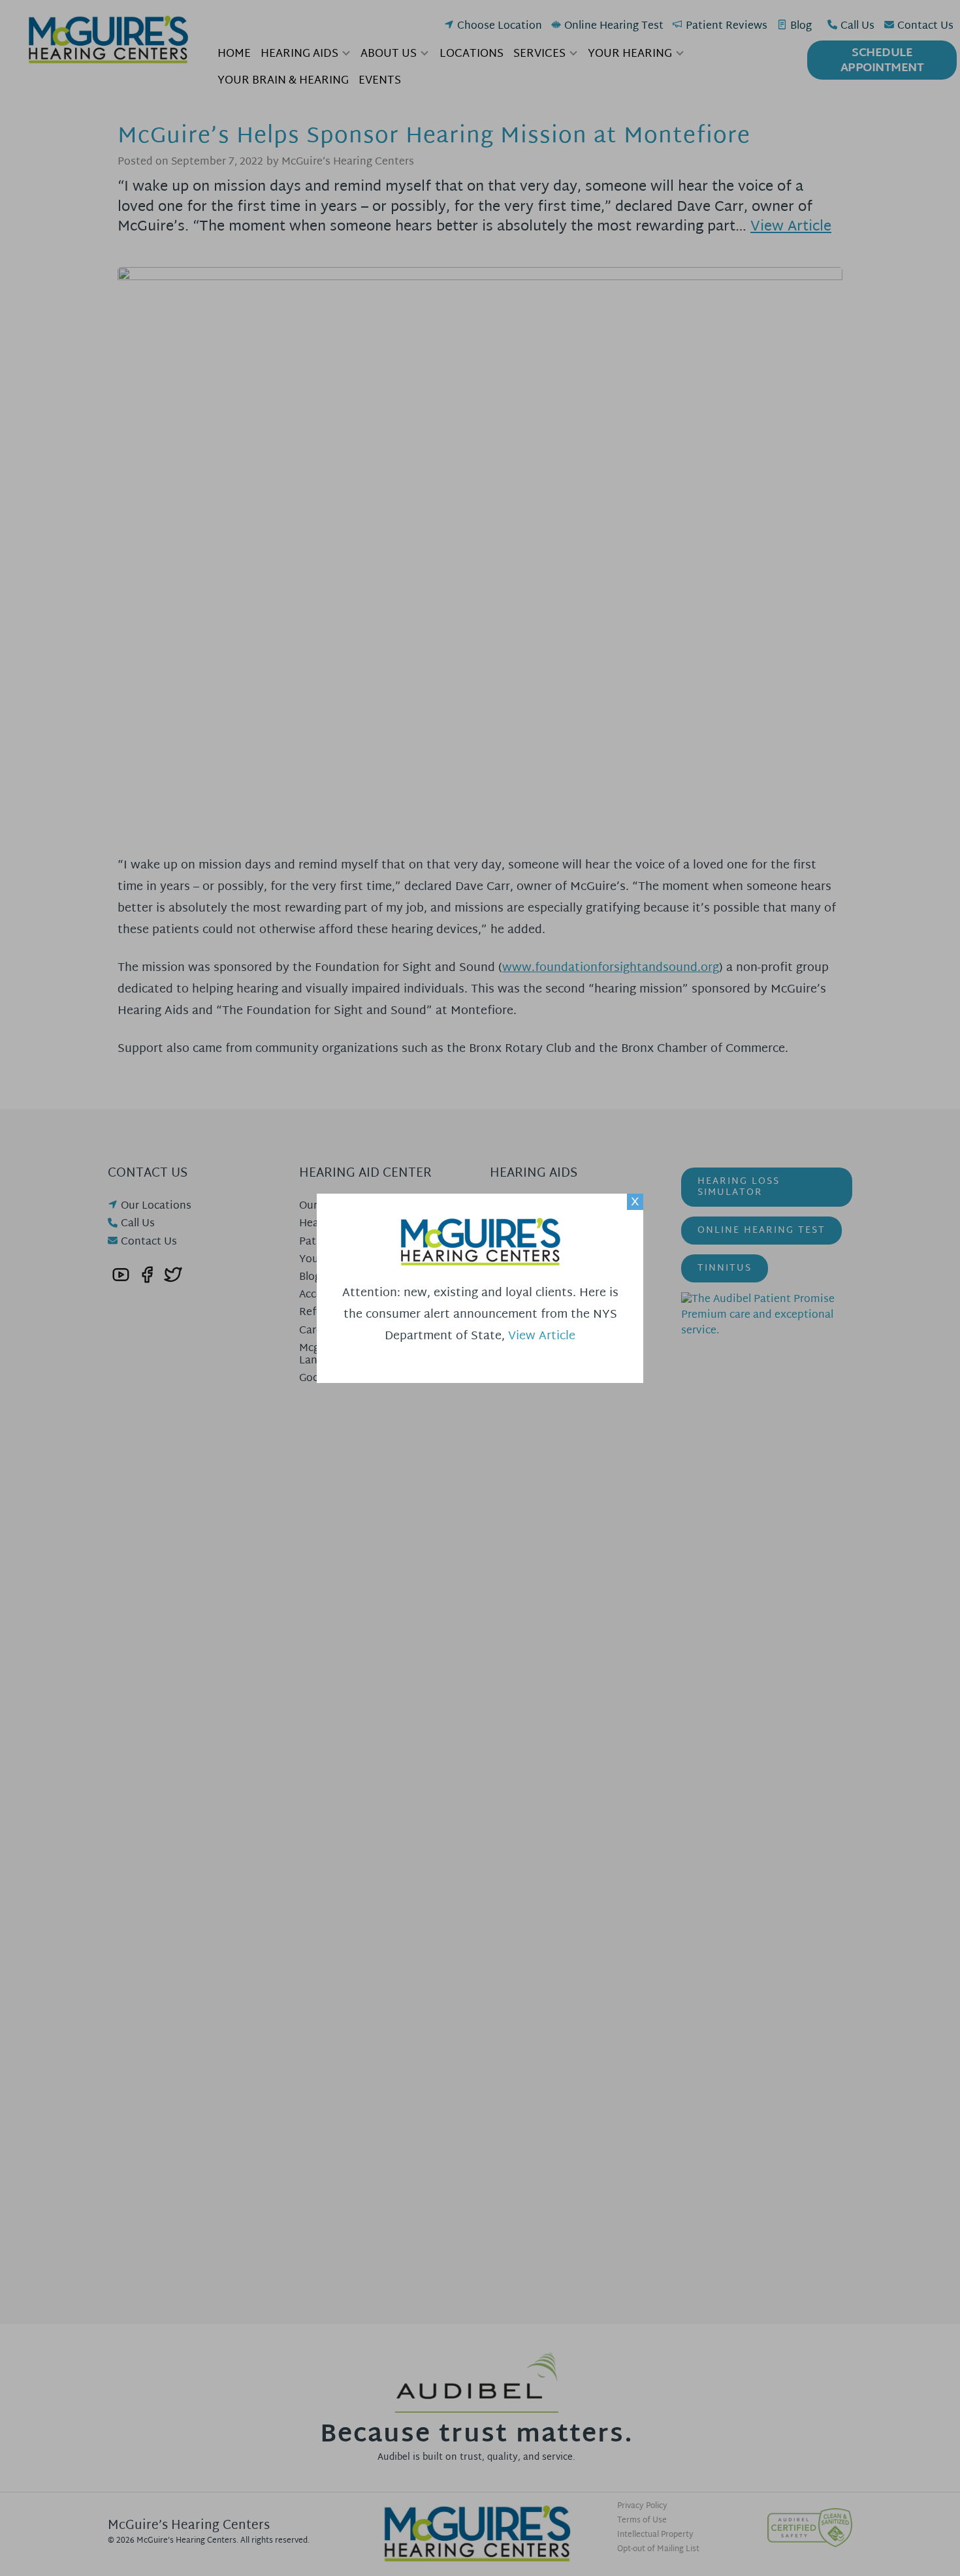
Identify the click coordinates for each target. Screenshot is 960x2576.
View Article (542, 1336)
